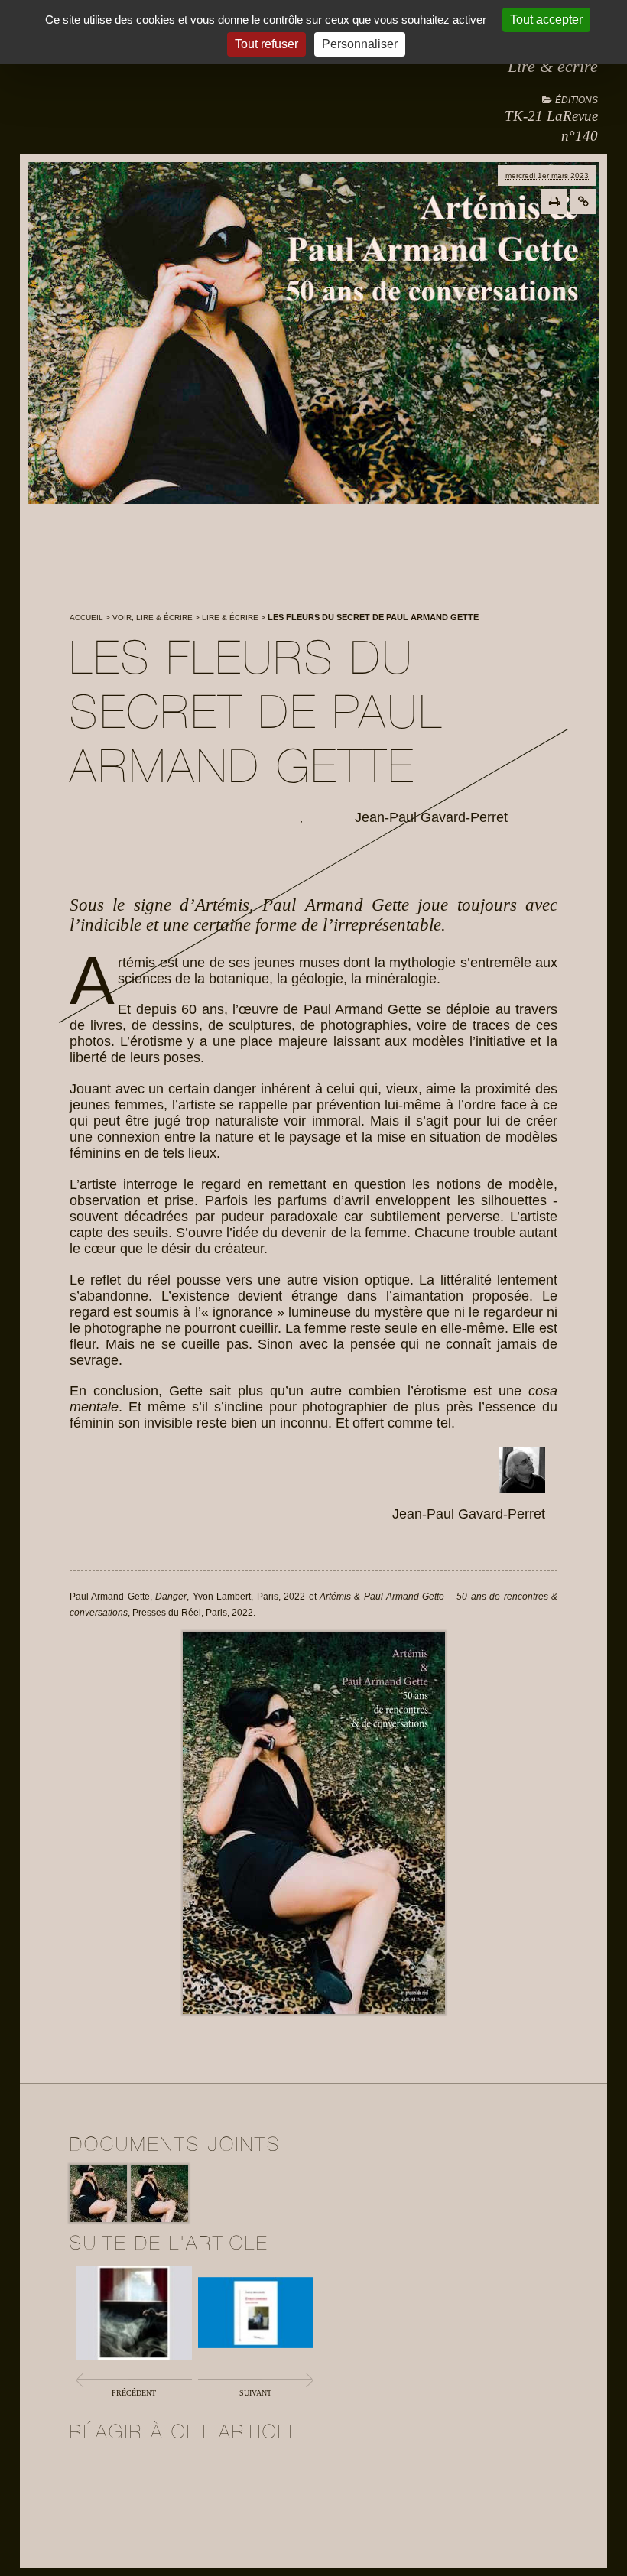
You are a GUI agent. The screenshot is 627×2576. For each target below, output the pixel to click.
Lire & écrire (553, 66)
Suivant (255, 2393)
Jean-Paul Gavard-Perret (431, 817)
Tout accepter (546, 19)
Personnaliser (360, 44)
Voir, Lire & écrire (153, 617)
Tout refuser (266, 44)
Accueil (86, 617)
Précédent (134, 2393)
